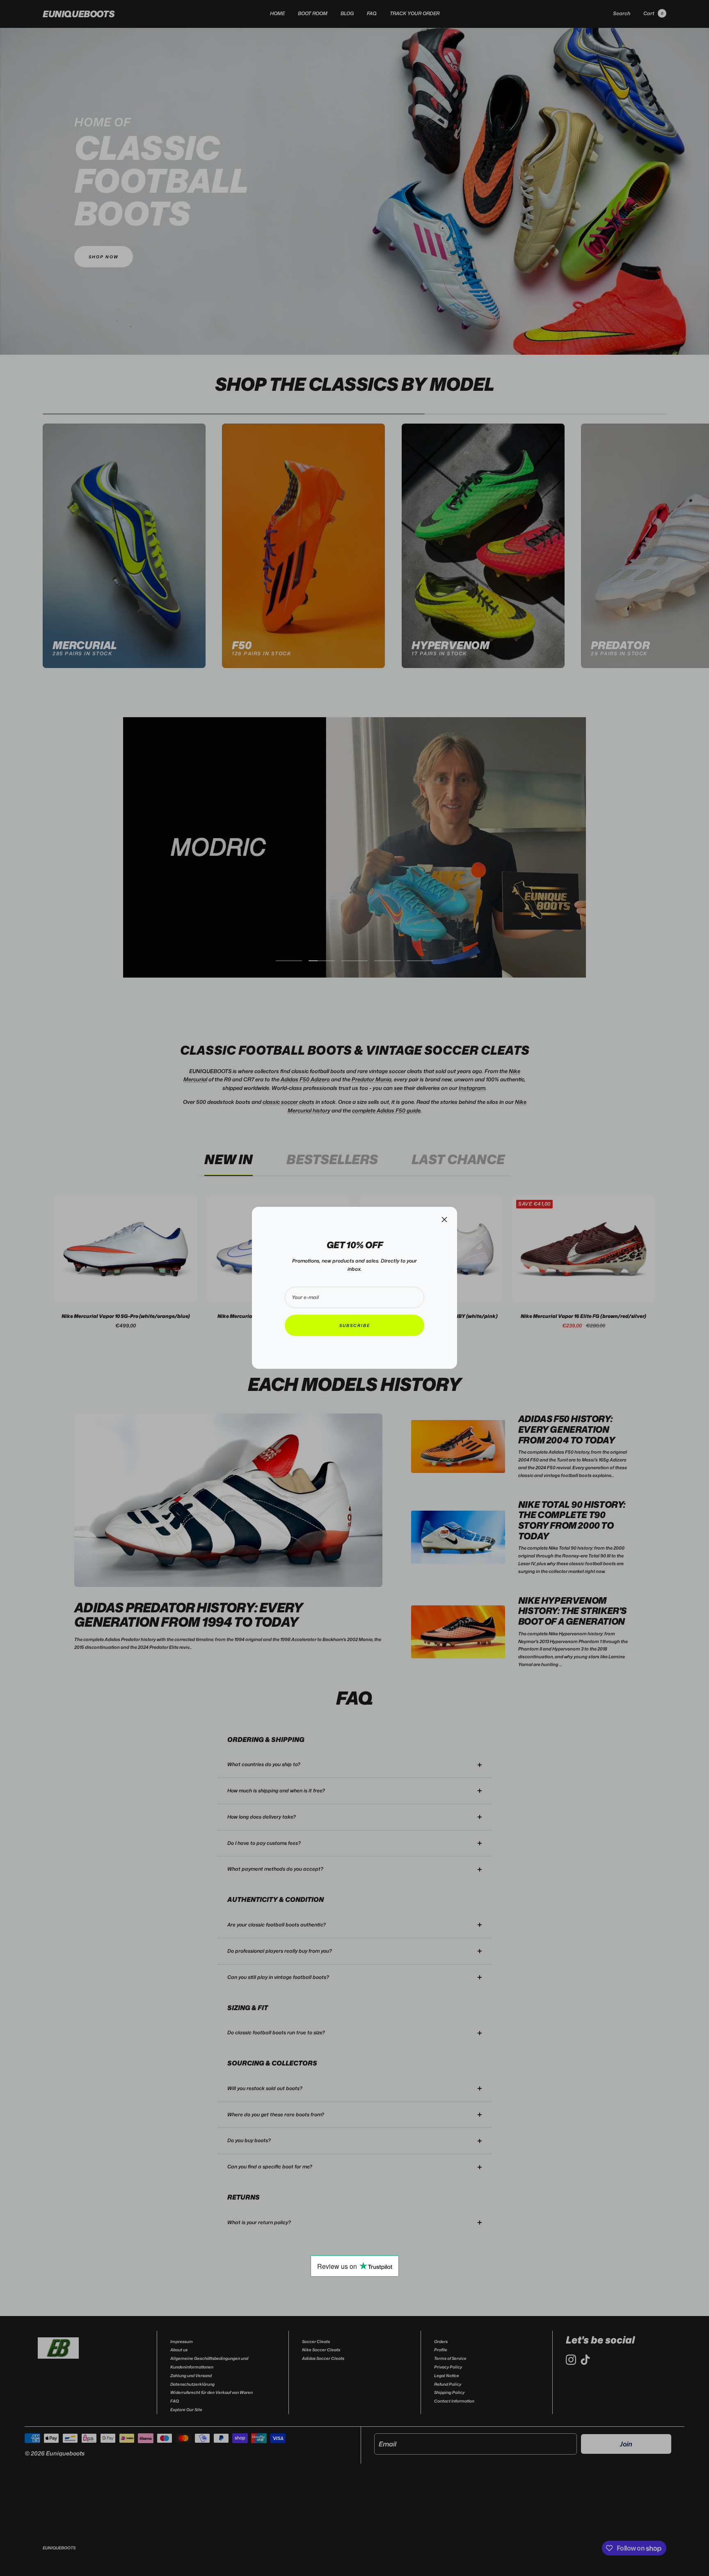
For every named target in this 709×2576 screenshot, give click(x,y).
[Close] (444, 1220)
